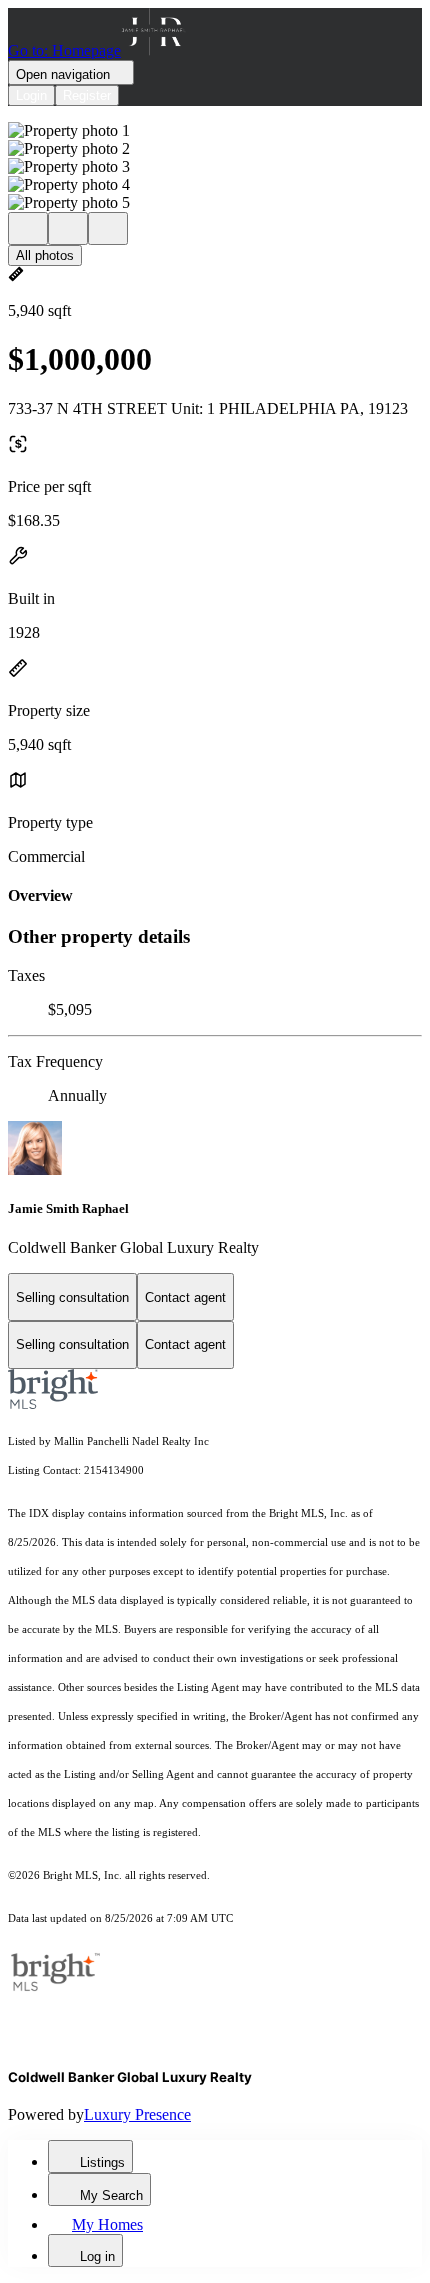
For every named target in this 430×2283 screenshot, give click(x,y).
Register (87, 95)
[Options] (28, 228)
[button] (215, 131)
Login (31, 95)
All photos (45, 255)
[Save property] (68, 228)
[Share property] (108, 228)
